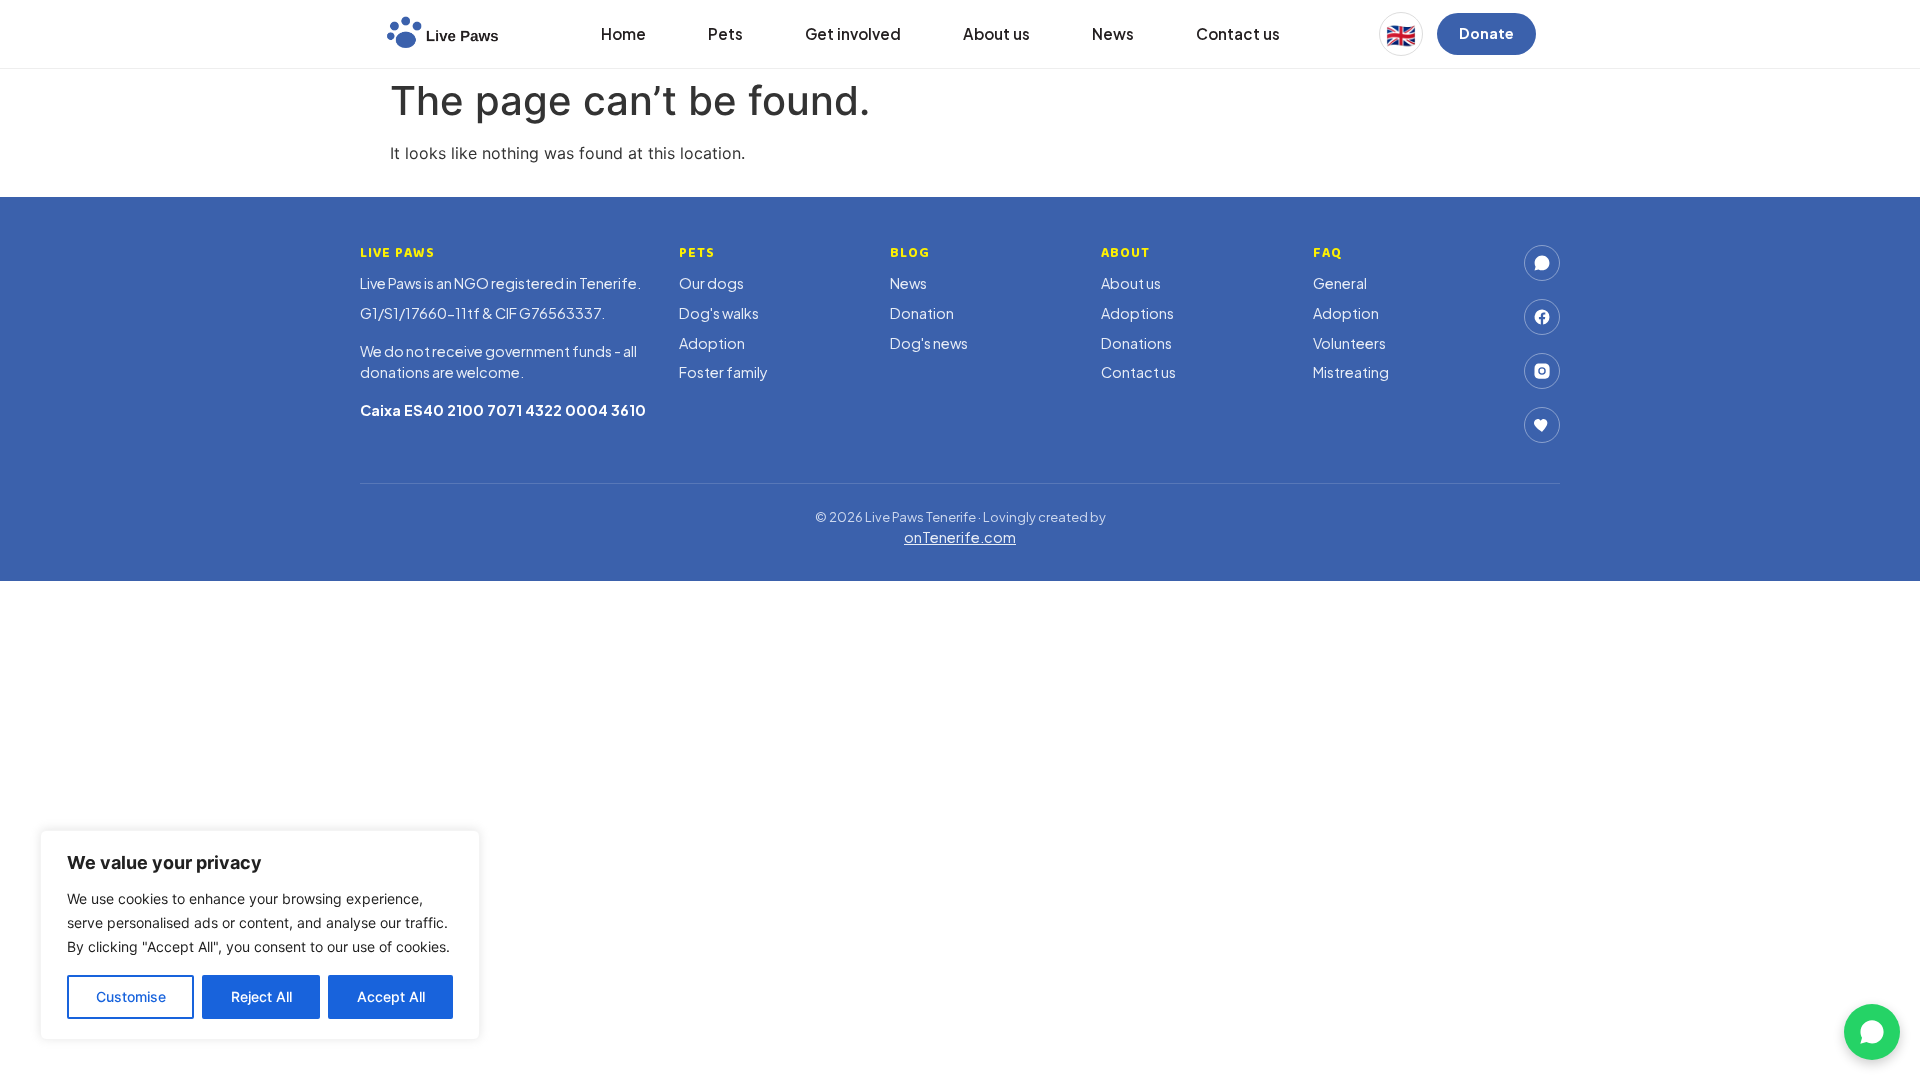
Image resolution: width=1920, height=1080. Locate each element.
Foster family (723, 372)
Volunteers (1349, 343)
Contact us (1238, 33)
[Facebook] (1542, 317)
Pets (725, 33)
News (1113, 33)
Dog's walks (719, 313)
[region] (260, 935)
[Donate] (1542, 425)
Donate (1486, 33)
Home (623, 33)
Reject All (261, 996)
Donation (922, 313)
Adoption (712, 343)
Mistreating (1351, 372)
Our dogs (711, 283)
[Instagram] (1542, 371)
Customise (131, 996)
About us (996, 33)
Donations (1136, 343)
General (1340, 283)
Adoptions (1137, 313)
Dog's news (929, 343)
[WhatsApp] (1542, 263)
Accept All (391, 996)
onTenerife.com (960, 537)
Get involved (853, 33)
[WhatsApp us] (1872, 1032)
